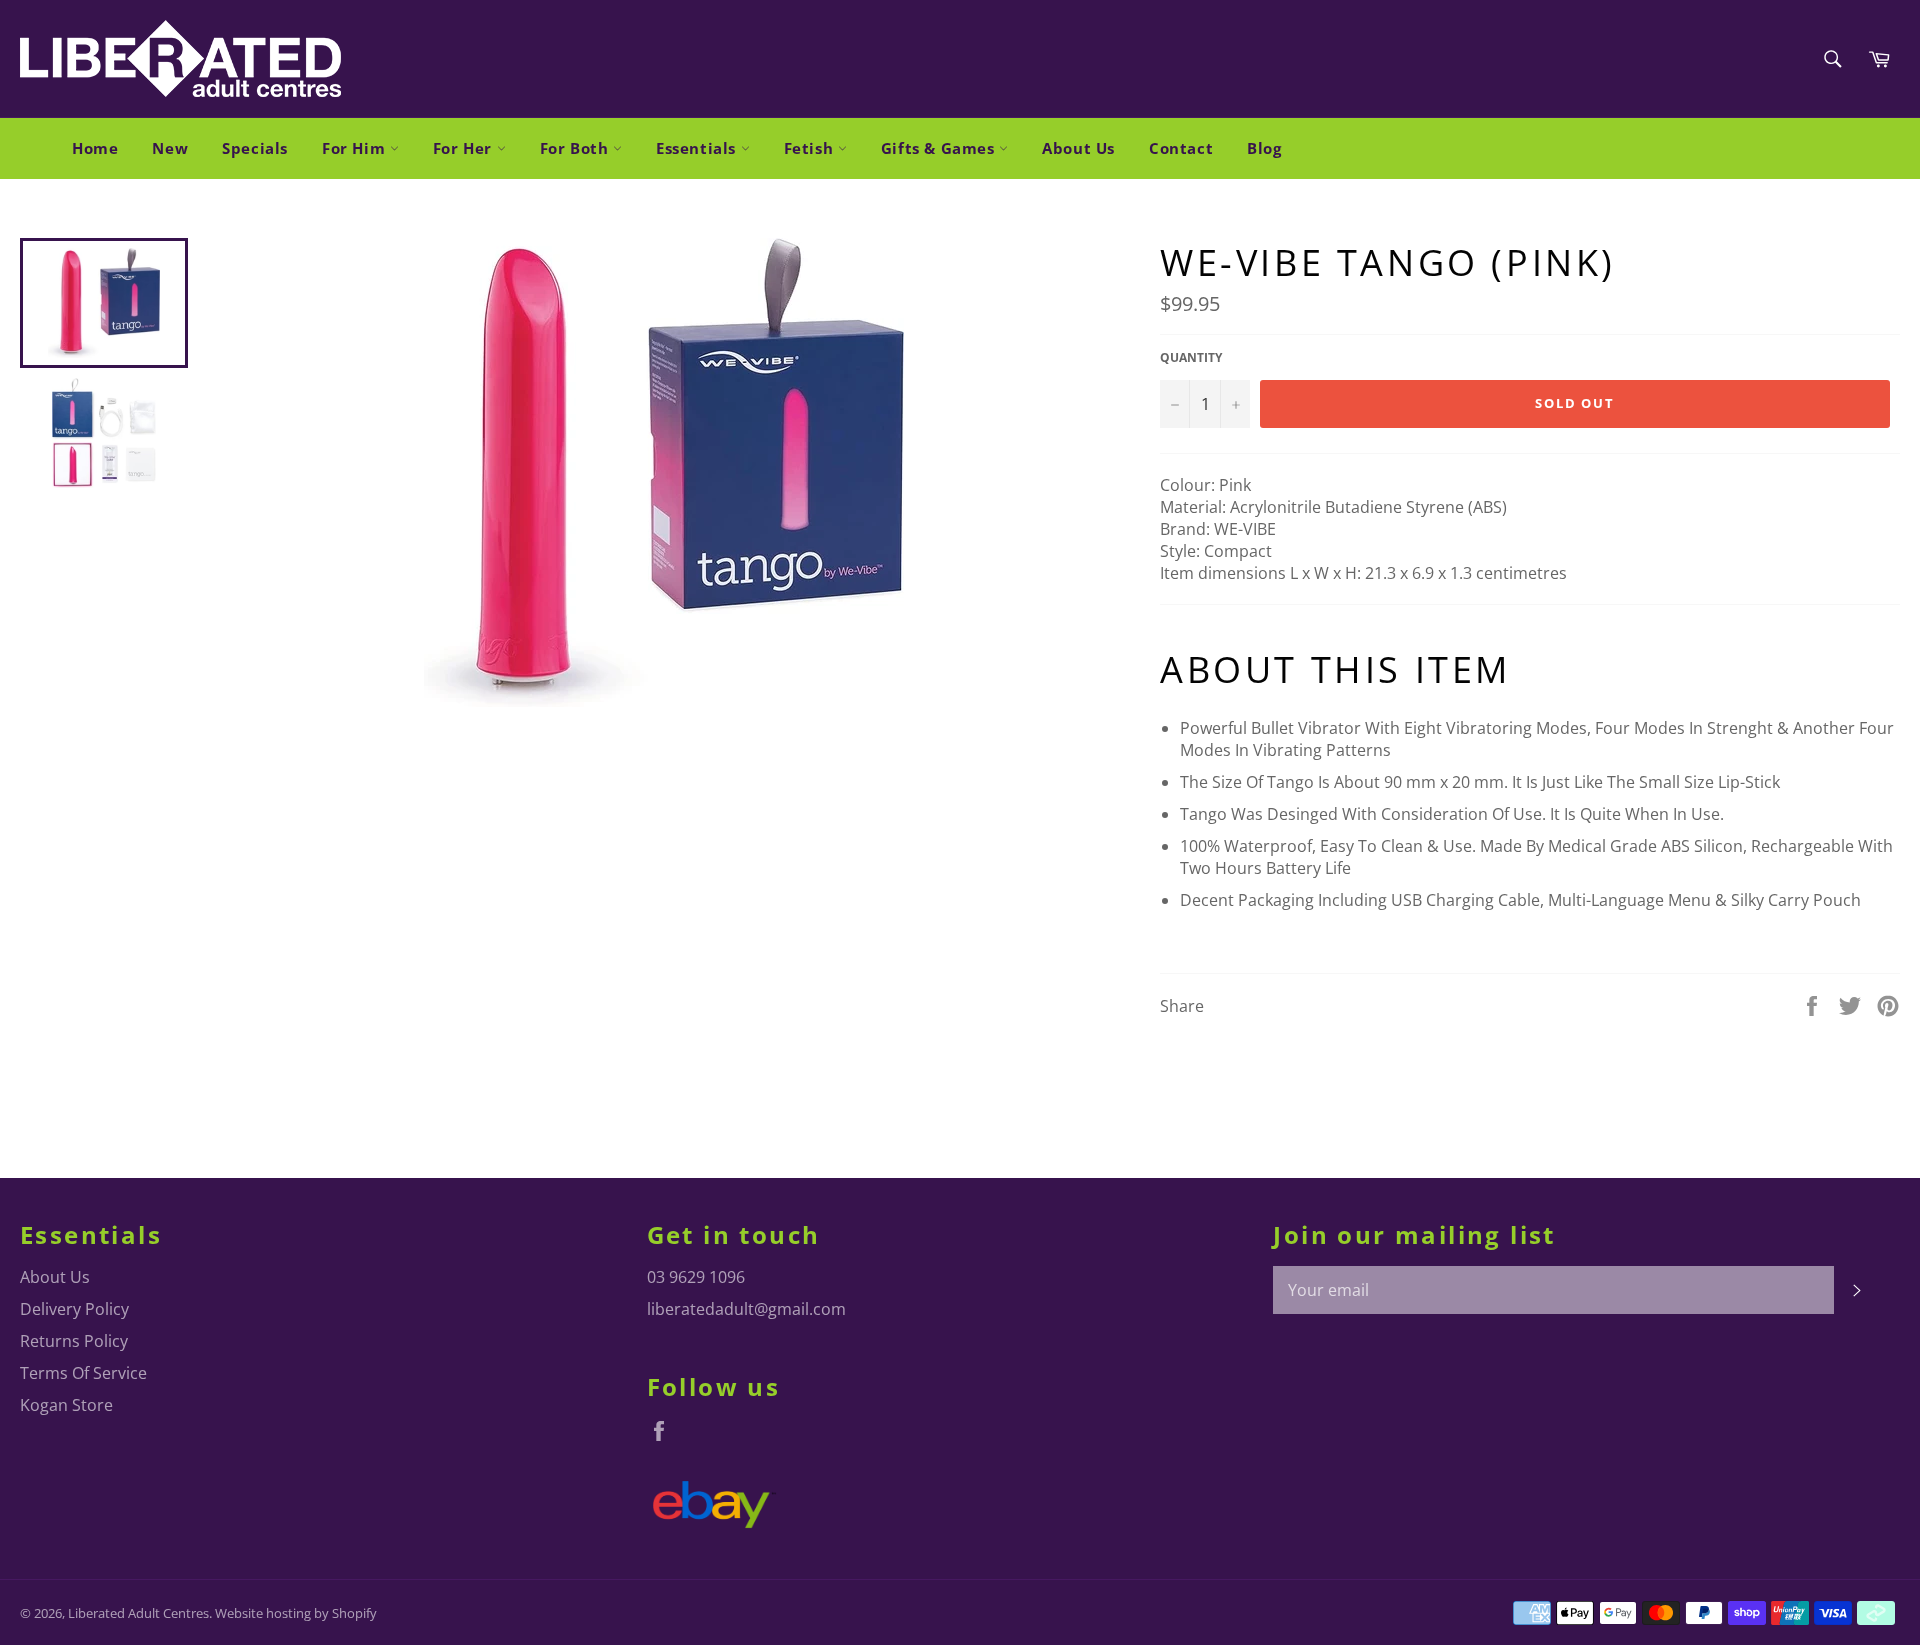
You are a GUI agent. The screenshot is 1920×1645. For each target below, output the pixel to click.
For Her (465, 148)
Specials (255, 148)
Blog (1264, 148)
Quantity (1191, 358)
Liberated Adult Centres (138, 1613)
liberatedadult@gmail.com (746, 1309)
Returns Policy (74, 1341)
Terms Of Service (83, 1373)
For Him (356, 148)
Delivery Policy (74, 1309)
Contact (1181, 148)
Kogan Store (66, 1405)
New (170, 148)
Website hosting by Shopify (296, 1613)
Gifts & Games (940, 148)
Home (95, 148)
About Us (1078, 148)
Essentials (698, 148)
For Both (576, 148)
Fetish (811, 148)
